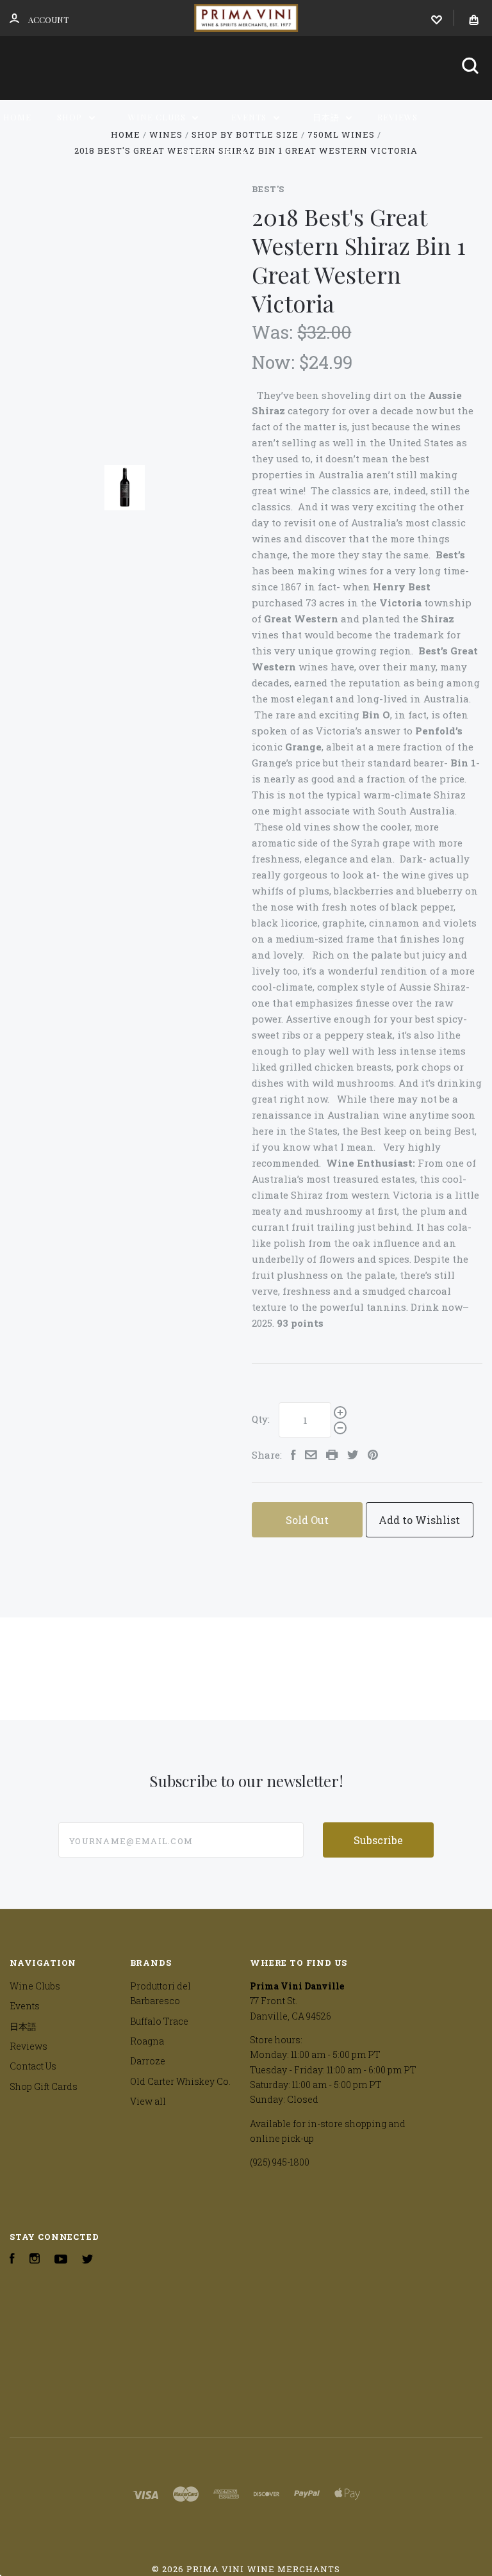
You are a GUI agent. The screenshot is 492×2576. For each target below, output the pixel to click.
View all (148, 2101)
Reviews (398, 117)
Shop (71, 117)
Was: (275, 332)
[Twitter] (88, 2260)
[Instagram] (35, 2260)
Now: (275, 362)
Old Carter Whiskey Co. (180, 2081)
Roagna (147, 2041)
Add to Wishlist (419, 1520)
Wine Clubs (158, 117)
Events (250, 117)
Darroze (148, 2061)
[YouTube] (61, 2260)
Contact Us (206, 151)
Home (17, 117)
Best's (268, 189)
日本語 (327, 117)
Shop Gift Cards (44, 2086)
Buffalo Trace (159, 2021)
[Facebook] (12, 2260)
